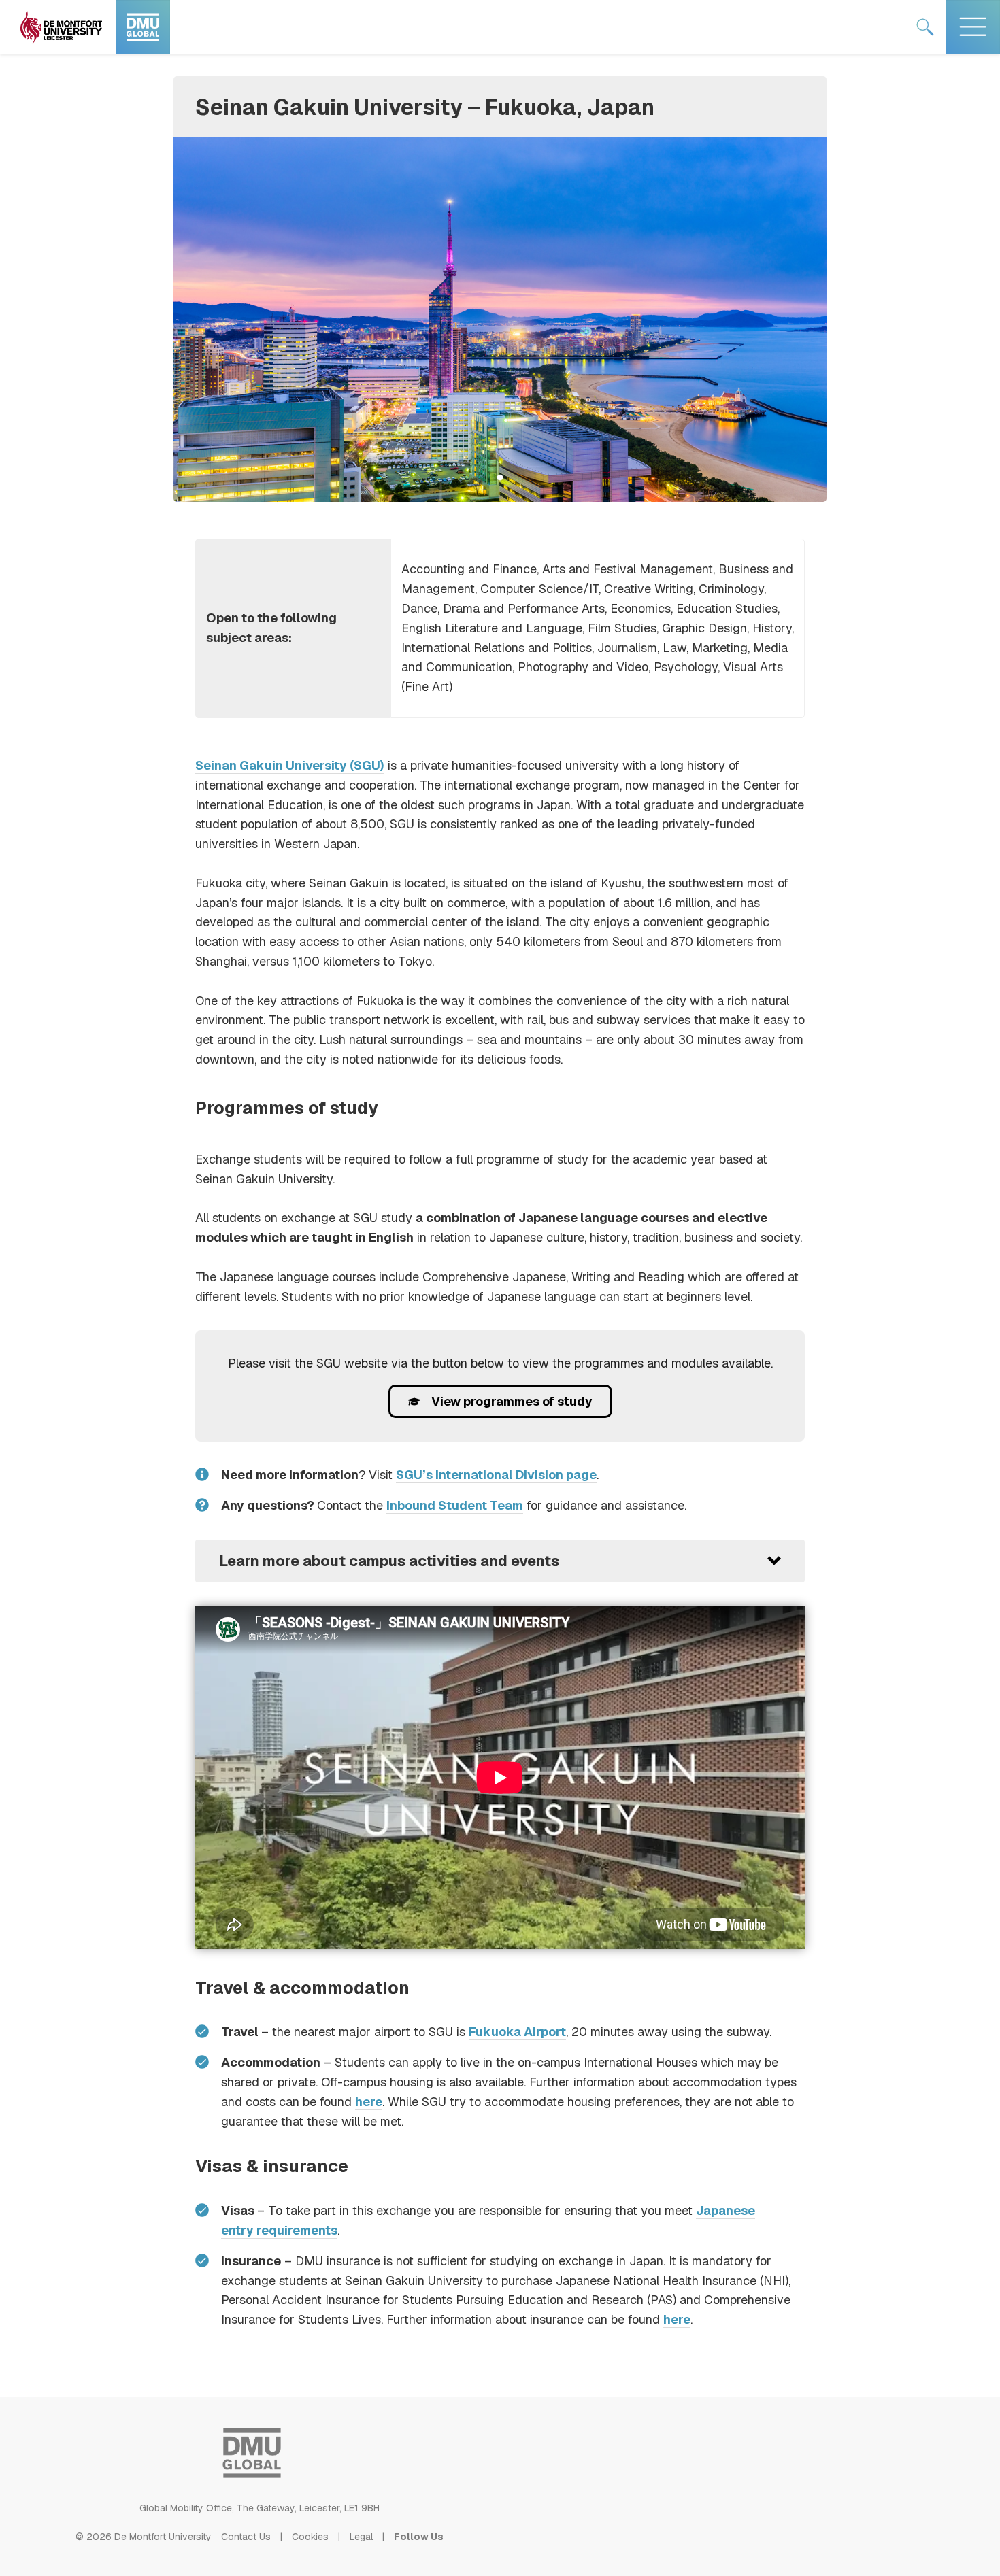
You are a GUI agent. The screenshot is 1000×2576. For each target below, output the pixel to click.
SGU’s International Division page (496, 1475)
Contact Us (246, 2537)
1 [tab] (500, 478)
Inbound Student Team (455, 1505)
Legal (361, 2537)
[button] (500, 1561)
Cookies (310, 2537)
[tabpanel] (500, 319)
